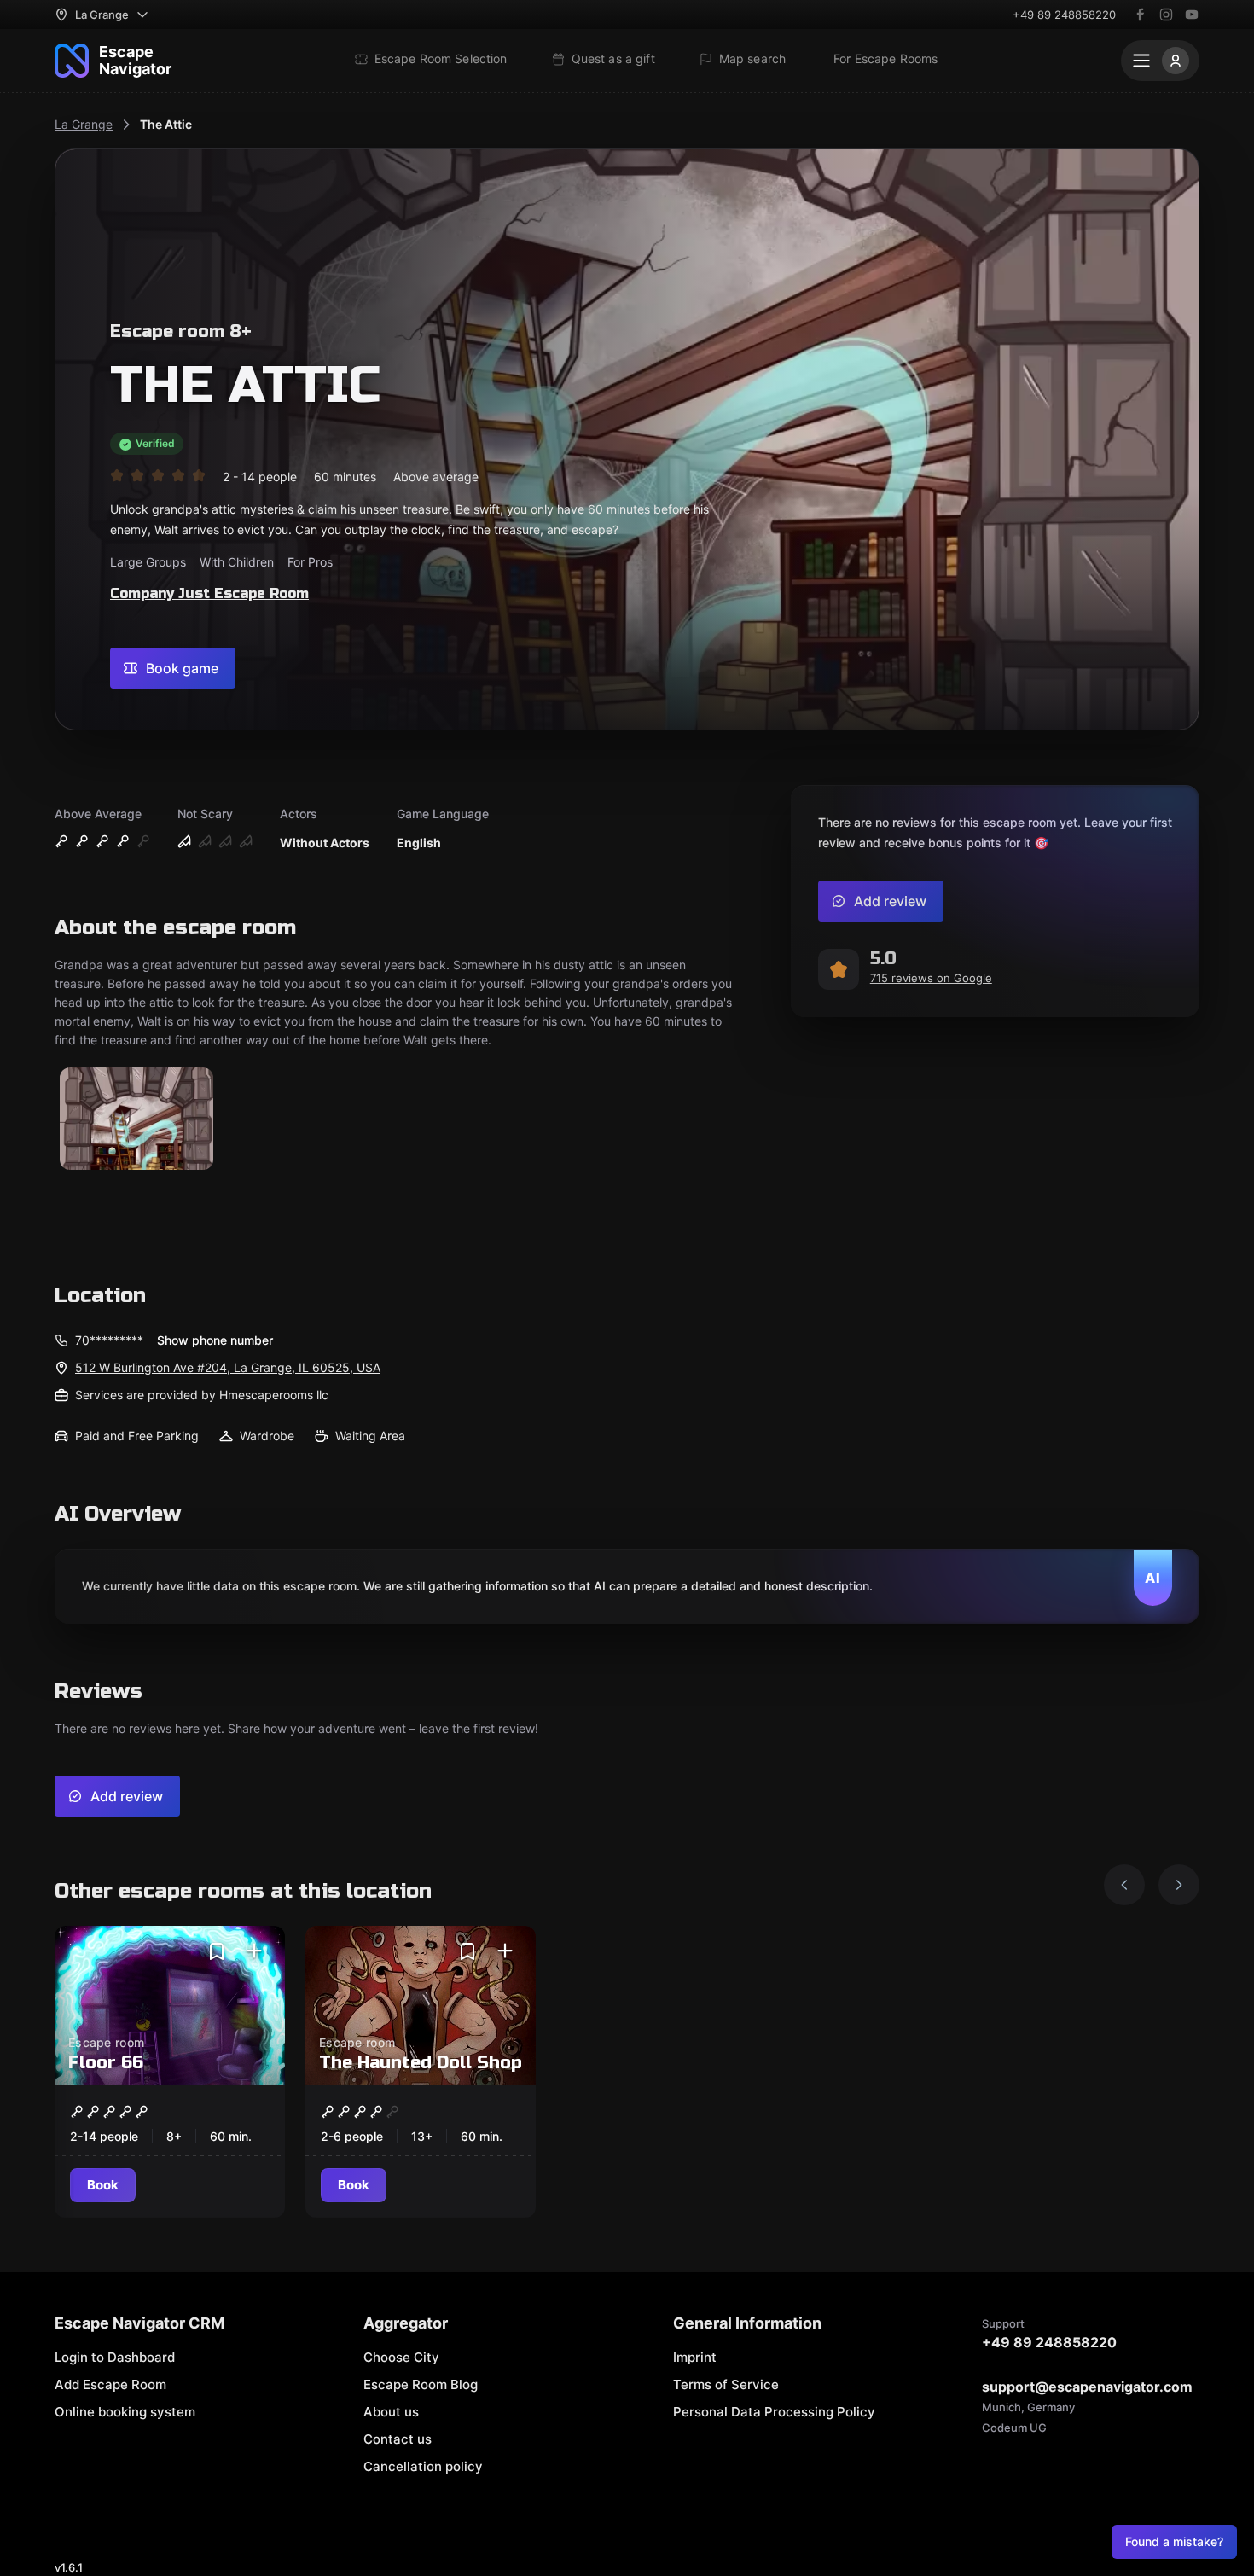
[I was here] (254, 1951)
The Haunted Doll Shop (421, 2063)
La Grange (84, 124)
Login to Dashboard (115, 2357)
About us (391, 2412)
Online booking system (125, 2412)
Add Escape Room (110, 2384)
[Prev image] (1124, 1885)
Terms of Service (726, 2384)
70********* (109, 1340)
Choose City (401, 2357)
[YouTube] (1192, 15)
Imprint (695, 2357)
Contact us (398, 2439)
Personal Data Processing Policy (774, 2412)
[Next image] (1179, 1885)
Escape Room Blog (421, 2384)
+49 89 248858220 (1064, 15)
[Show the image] (136, 1120)
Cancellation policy (423, 2466)
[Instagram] (1166, 15)
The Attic (166, 124)
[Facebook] (1141, 15)
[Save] (217, 1951)
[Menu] (1160, 61)
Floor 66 (106, 2063)
